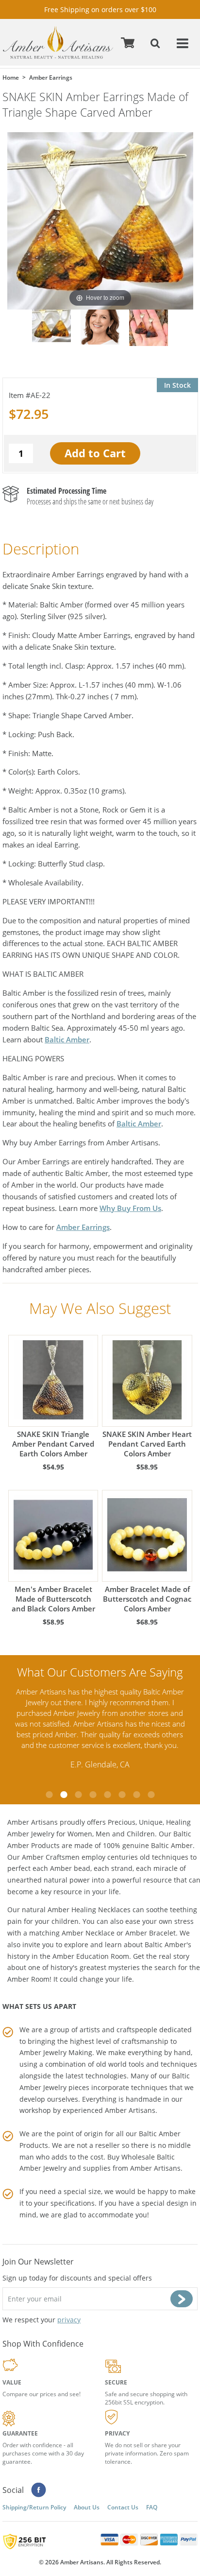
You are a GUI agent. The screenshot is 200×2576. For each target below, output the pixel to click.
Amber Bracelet (150, 1933)
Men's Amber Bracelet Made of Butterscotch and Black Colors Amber (53, 1599)
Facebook (39, 2490)
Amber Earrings (83, 1227)
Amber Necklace (88, 1933)
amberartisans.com (58, 43)
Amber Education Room (91, 1956)
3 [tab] (78, 1795)
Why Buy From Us (130, 1208)
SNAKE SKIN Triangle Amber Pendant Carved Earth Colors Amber (53, 1444)
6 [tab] (122, 1795)
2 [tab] (64, 1795)
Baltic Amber (67, 1039)
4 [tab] (93, 1795)
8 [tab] (151, 1795)
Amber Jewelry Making (56, 2052)
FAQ (152, 2507)
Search (156, 43)
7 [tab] (136, 1795)
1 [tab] (49, 1795)
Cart (129, 43)
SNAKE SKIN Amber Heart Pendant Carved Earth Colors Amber (147, 1444)
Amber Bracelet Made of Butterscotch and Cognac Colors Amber (147, 1599)
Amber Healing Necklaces (89, 1910)
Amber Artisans (155, 2168)
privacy (69, 2320)
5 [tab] (107, 1795)
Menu (183, 43)
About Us (87, 2507)
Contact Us (123, 2507)
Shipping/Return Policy (34, 2507)
